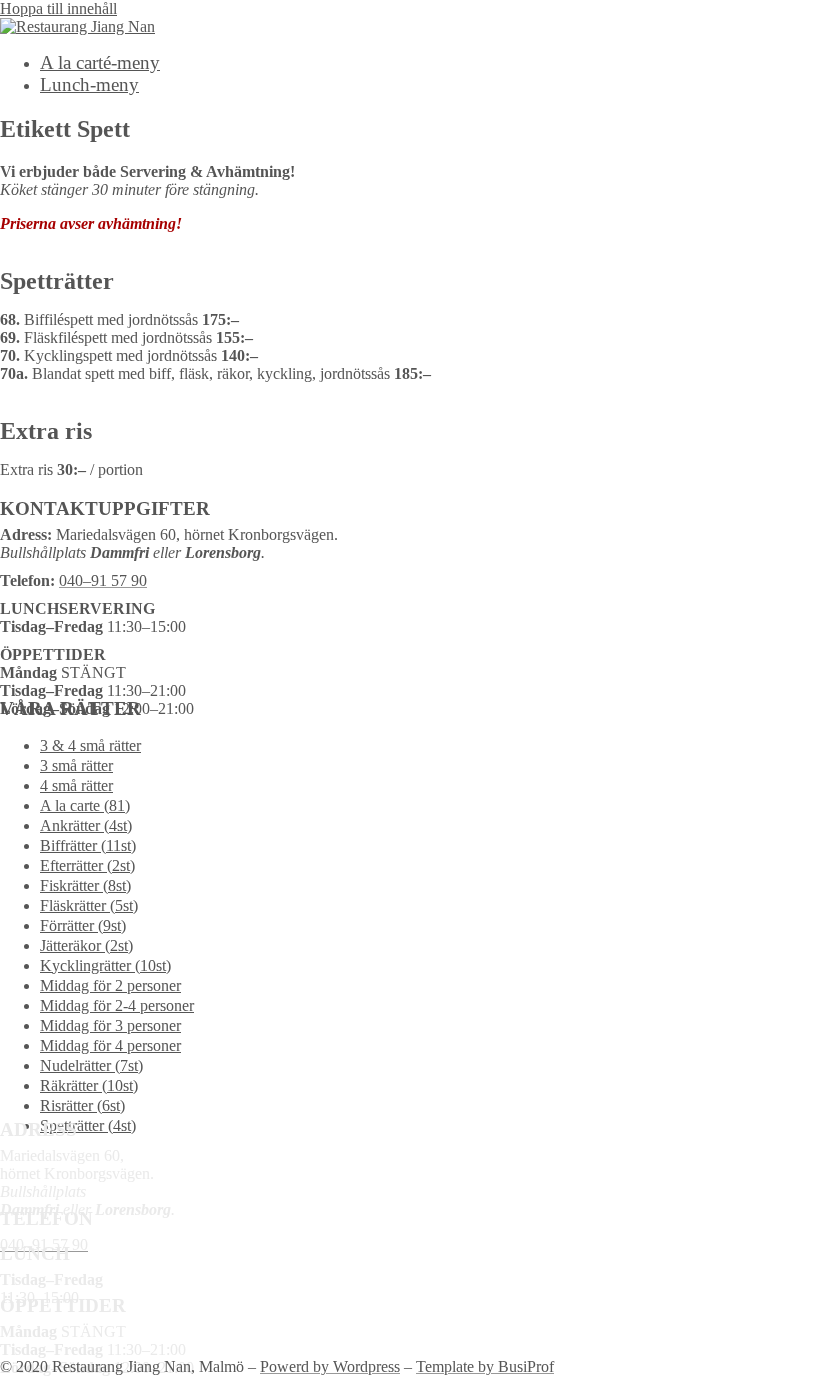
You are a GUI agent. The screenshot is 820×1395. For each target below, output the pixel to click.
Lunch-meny (89, 84)
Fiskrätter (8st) (85, 885)
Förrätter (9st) (83, 925)
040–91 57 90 (103, 580)
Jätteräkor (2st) (86, 945)
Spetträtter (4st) (88, 1125)
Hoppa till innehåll (58, 8)
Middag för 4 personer (110, 1045)
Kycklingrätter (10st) (105, 965)
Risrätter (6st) (82, 1105)
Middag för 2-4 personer (117, 1005)
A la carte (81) (85, 805)
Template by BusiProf (485, 1366)
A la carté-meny (100, 62)
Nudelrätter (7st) (91, 1065)
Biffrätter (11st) (88, 845)
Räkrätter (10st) (89, 1085)
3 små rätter (76, 765)
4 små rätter (76, 785)
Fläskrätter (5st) (89, 905)
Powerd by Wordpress (330, 1366)
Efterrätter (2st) (87, 865)
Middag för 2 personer (110, 985)
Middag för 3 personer (110, 1025)
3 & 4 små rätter (90, 745)
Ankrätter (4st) (86, 825)
